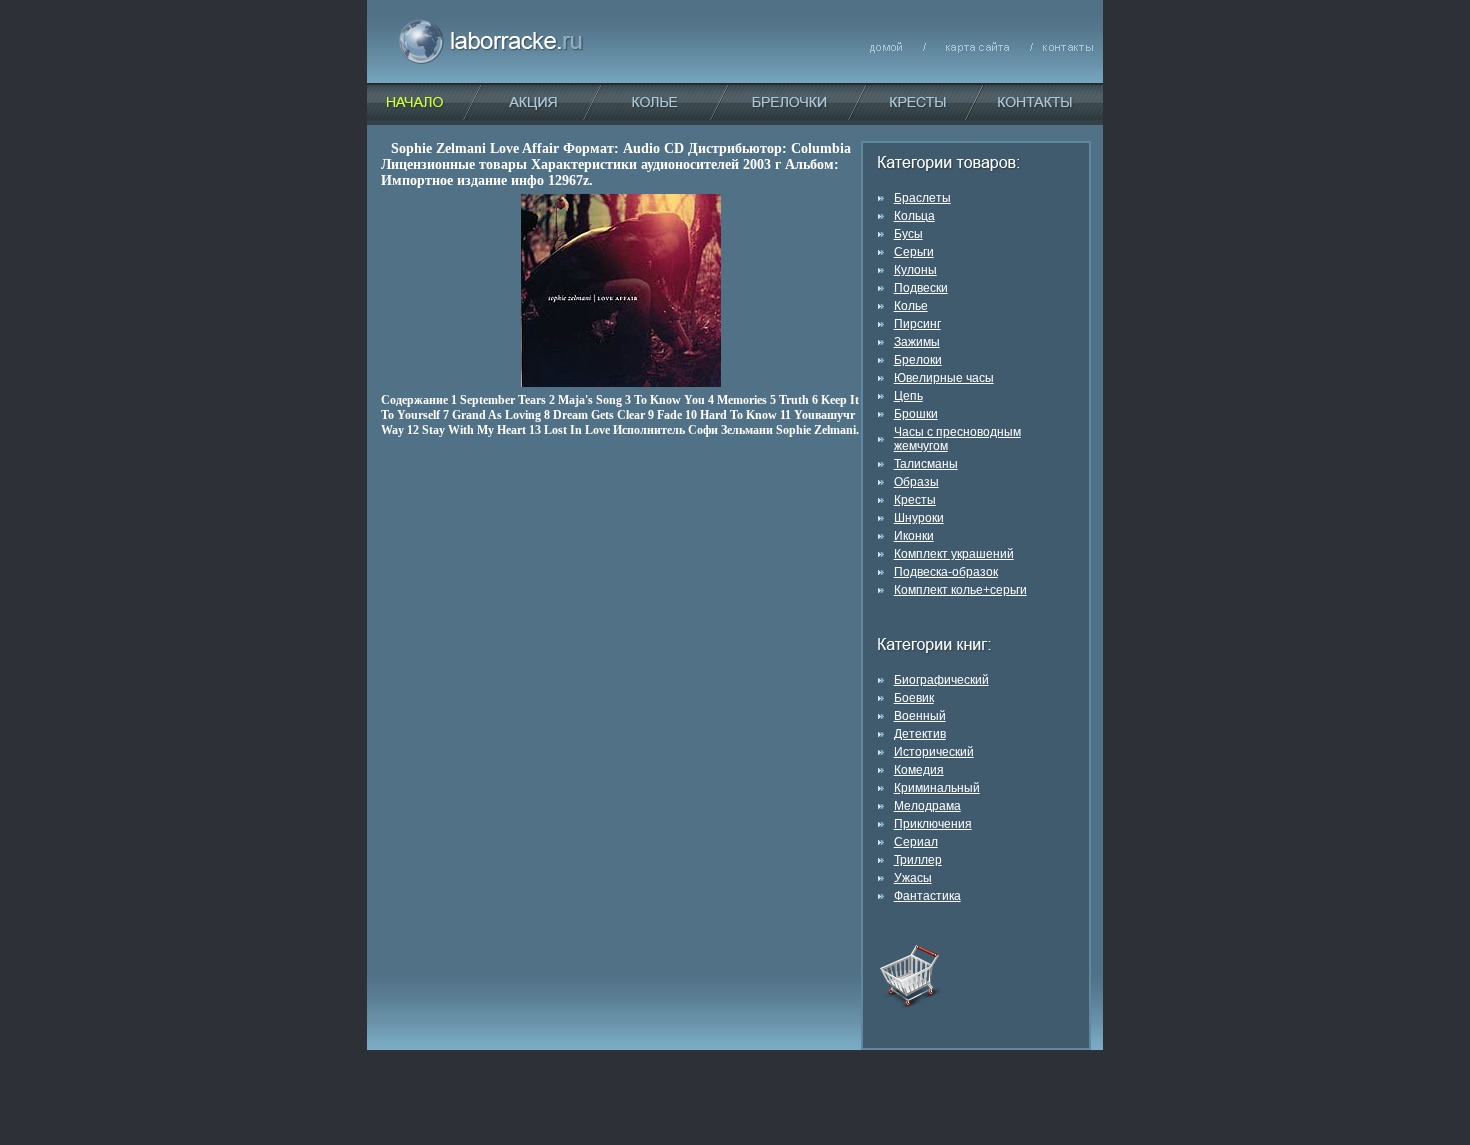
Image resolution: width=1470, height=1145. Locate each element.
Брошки (916, 414)
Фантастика (927, 896)
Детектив (920, 734)
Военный (920, 716)
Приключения (933, 824)
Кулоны (915, 270)
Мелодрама (927, 806)
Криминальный (937, 788)
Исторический (934, 752)
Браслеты (922, 198)
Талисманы (926, 464)
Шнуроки (919, 518)
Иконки (914, 536)
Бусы (908, 234)
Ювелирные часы (944, 378)
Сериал (916, 842)
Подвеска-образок (946, 572)
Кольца (914, 216)
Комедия (919, 770)
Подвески (921, 288)
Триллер (918, 860)
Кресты (915, 500)
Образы (916, 482)
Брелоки (918, 360)
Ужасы (913, 878)
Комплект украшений (954, 554)
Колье (911, 306)
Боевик (914, 698)
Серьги (914, 252)
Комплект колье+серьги (960, 590)
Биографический (941, 680)
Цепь (908, 396)
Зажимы (917, 342)
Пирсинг (917, 324)
